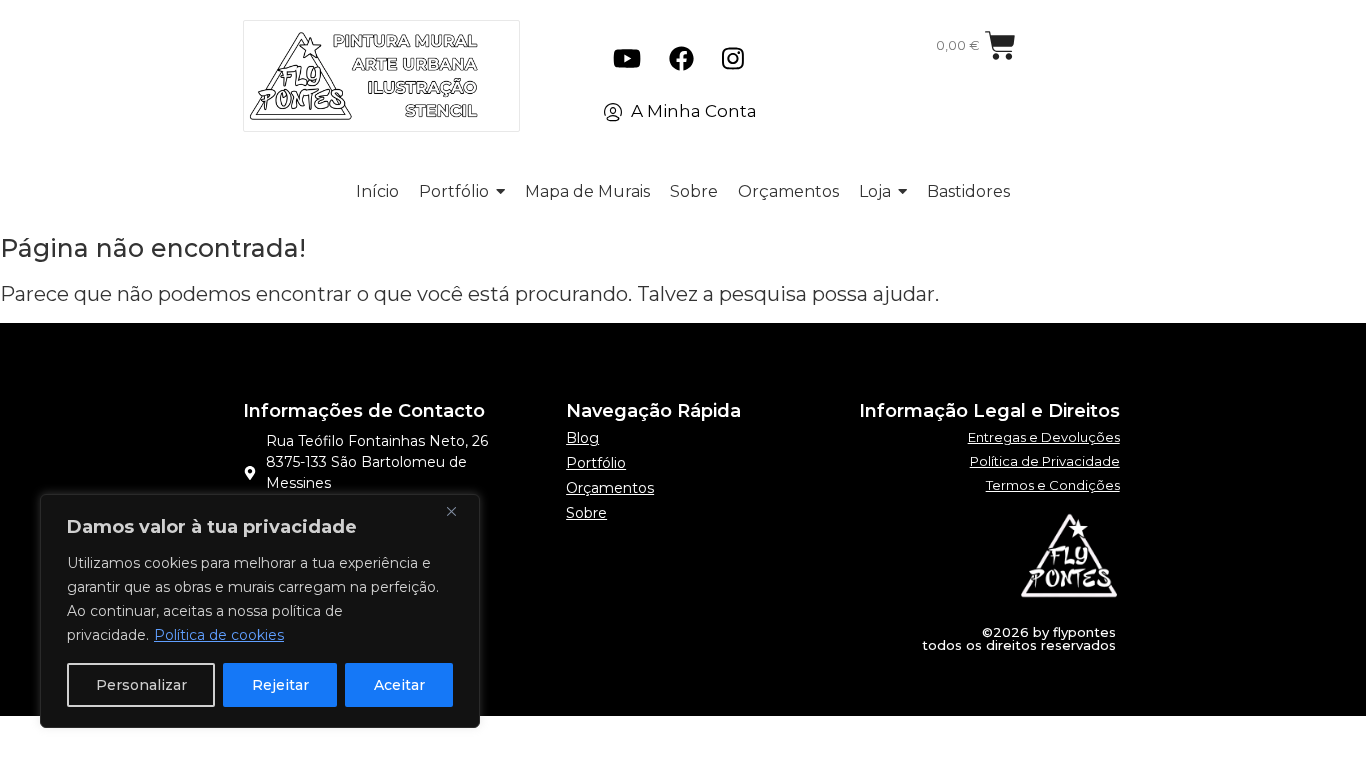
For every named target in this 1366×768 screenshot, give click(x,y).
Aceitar (399, 685)
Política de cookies (219, 635)
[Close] (459, 511)
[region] (260, 611)
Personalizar (141, 685)
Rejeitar (280, 685)
